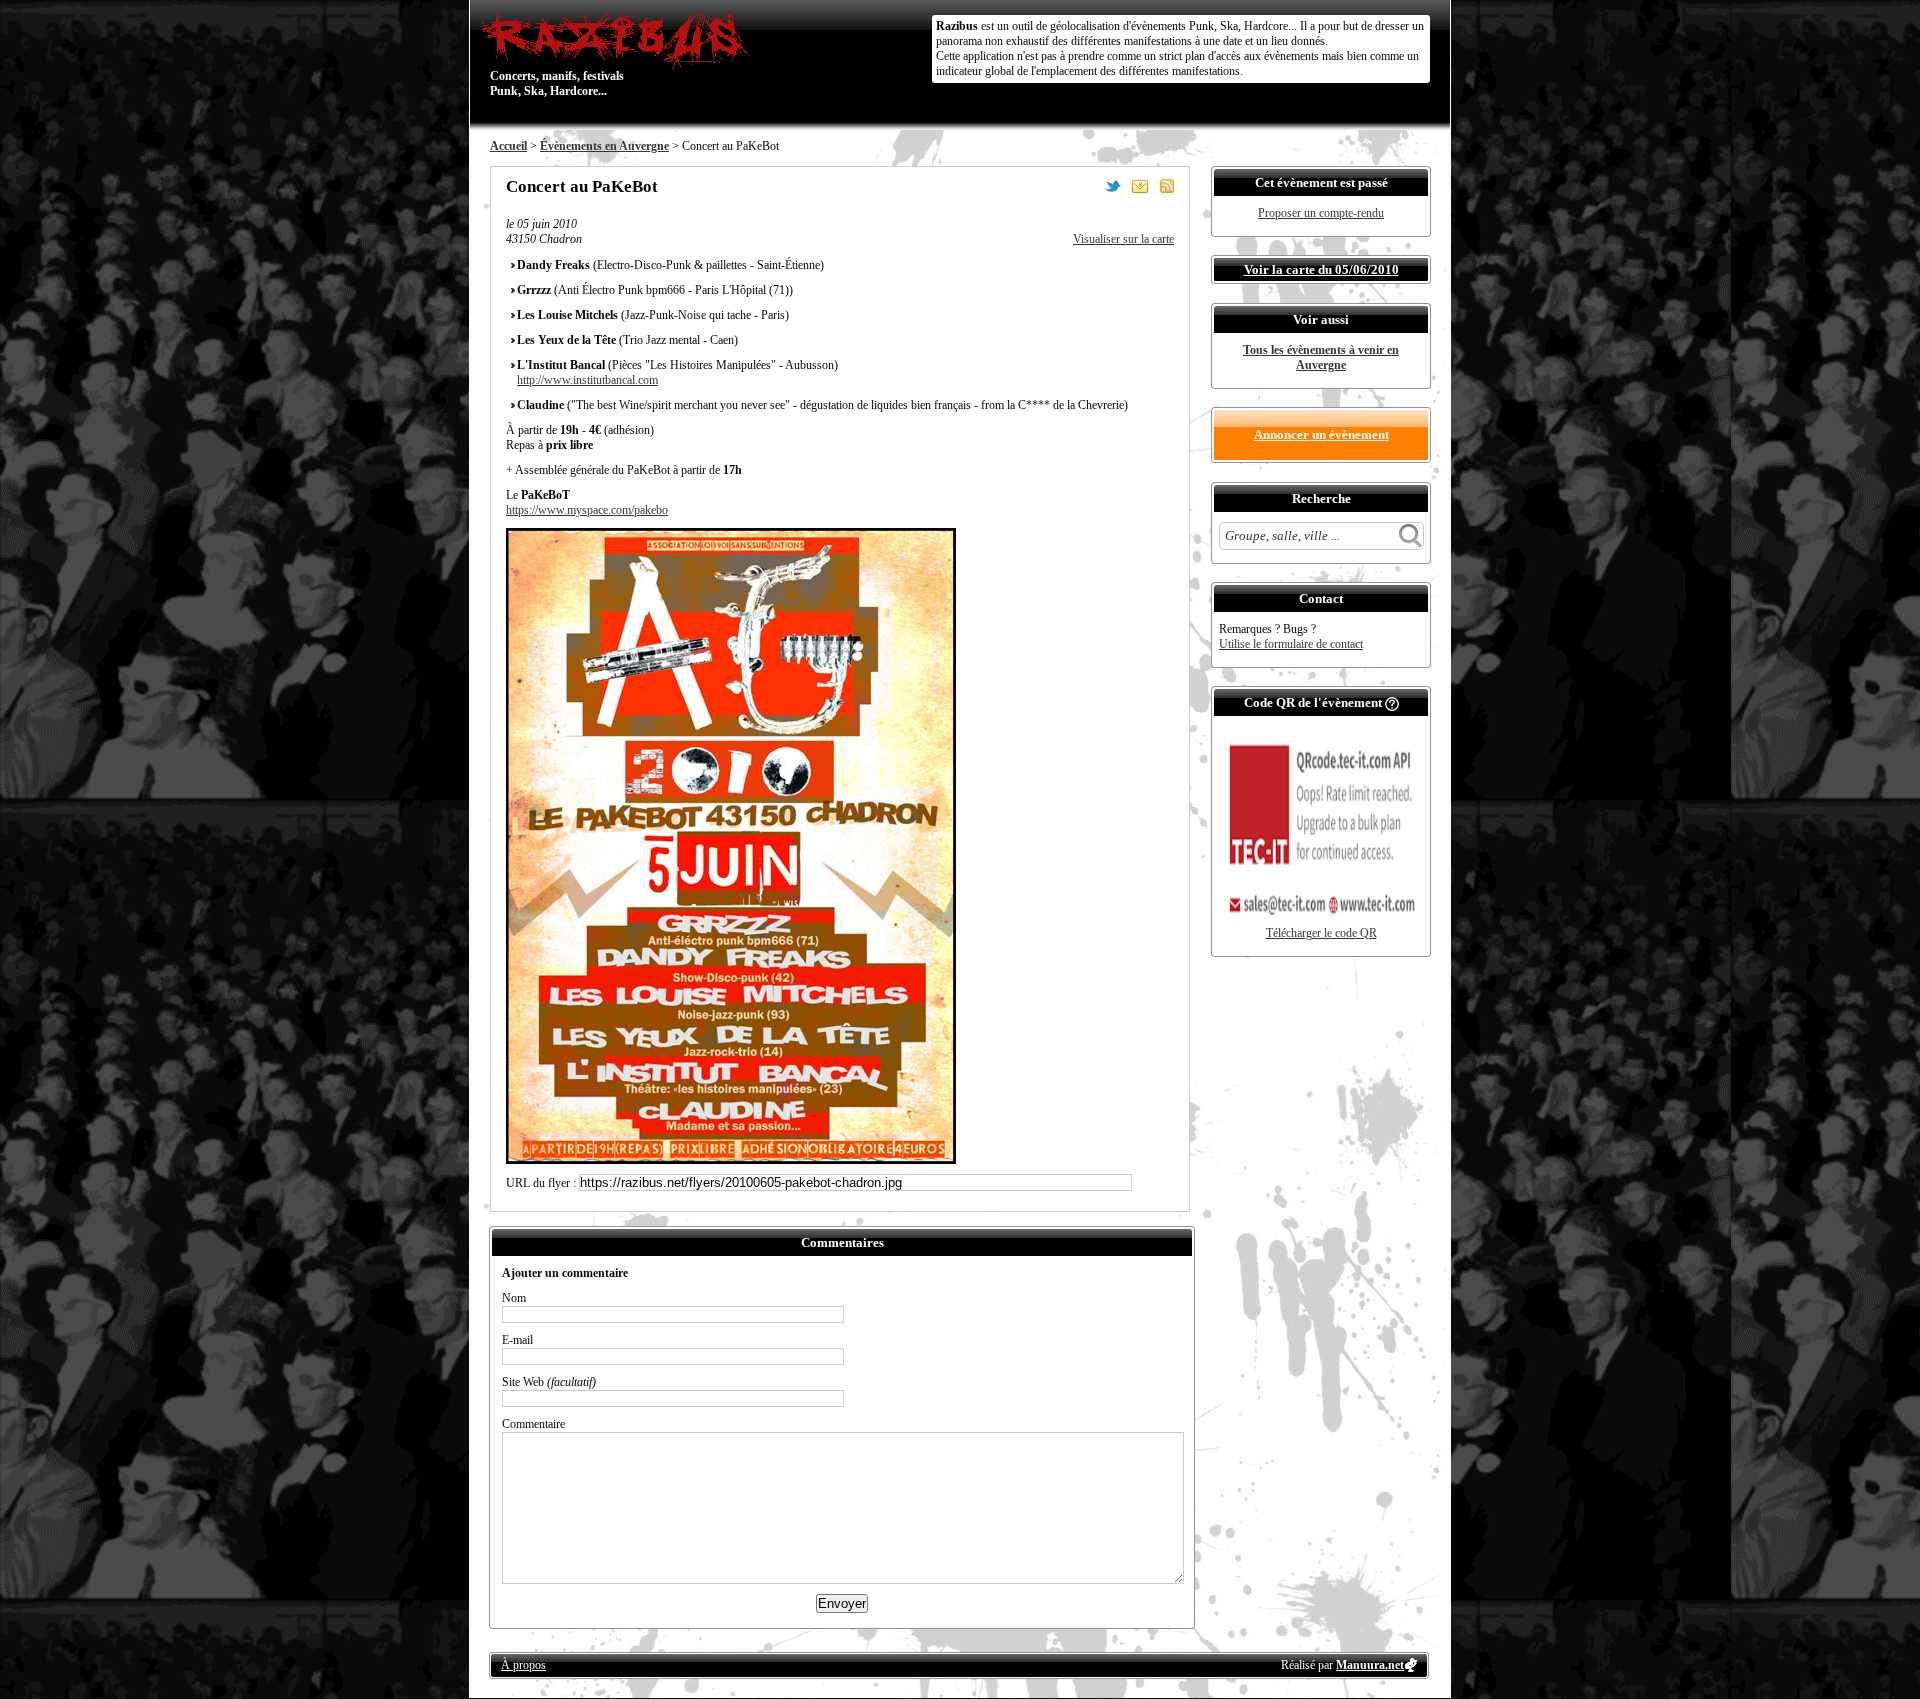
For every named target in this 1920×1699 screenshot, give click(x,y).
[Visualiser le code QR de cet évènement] (1321, 922)
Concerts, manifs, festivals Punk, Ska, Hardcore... (557, 54)
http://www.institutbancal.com (587, 380)
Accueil (508, 146)
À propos (523, 1665)
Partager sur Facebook (1086, 186)
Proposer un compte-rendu (1321, 213)
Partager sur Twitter (1113, 186)
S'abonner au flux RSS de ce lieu (1167, 186)
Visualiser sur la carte (1123, 239)
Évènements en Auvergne (604, 146)
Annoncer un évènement (1321, 434)
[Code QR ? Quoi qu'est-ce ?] (1392, 702)
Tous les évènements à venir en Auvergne (1321, 357)
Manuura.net (1370, 1665)
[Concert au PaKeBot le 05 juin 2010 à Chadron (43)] (731, 1160)
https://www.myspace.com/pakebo (587, 510)
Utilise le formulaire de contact (1291, 644)
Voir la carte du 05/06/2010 (1321, 269)
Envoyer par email (1140, 186)
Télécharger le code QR (1321, 933)
